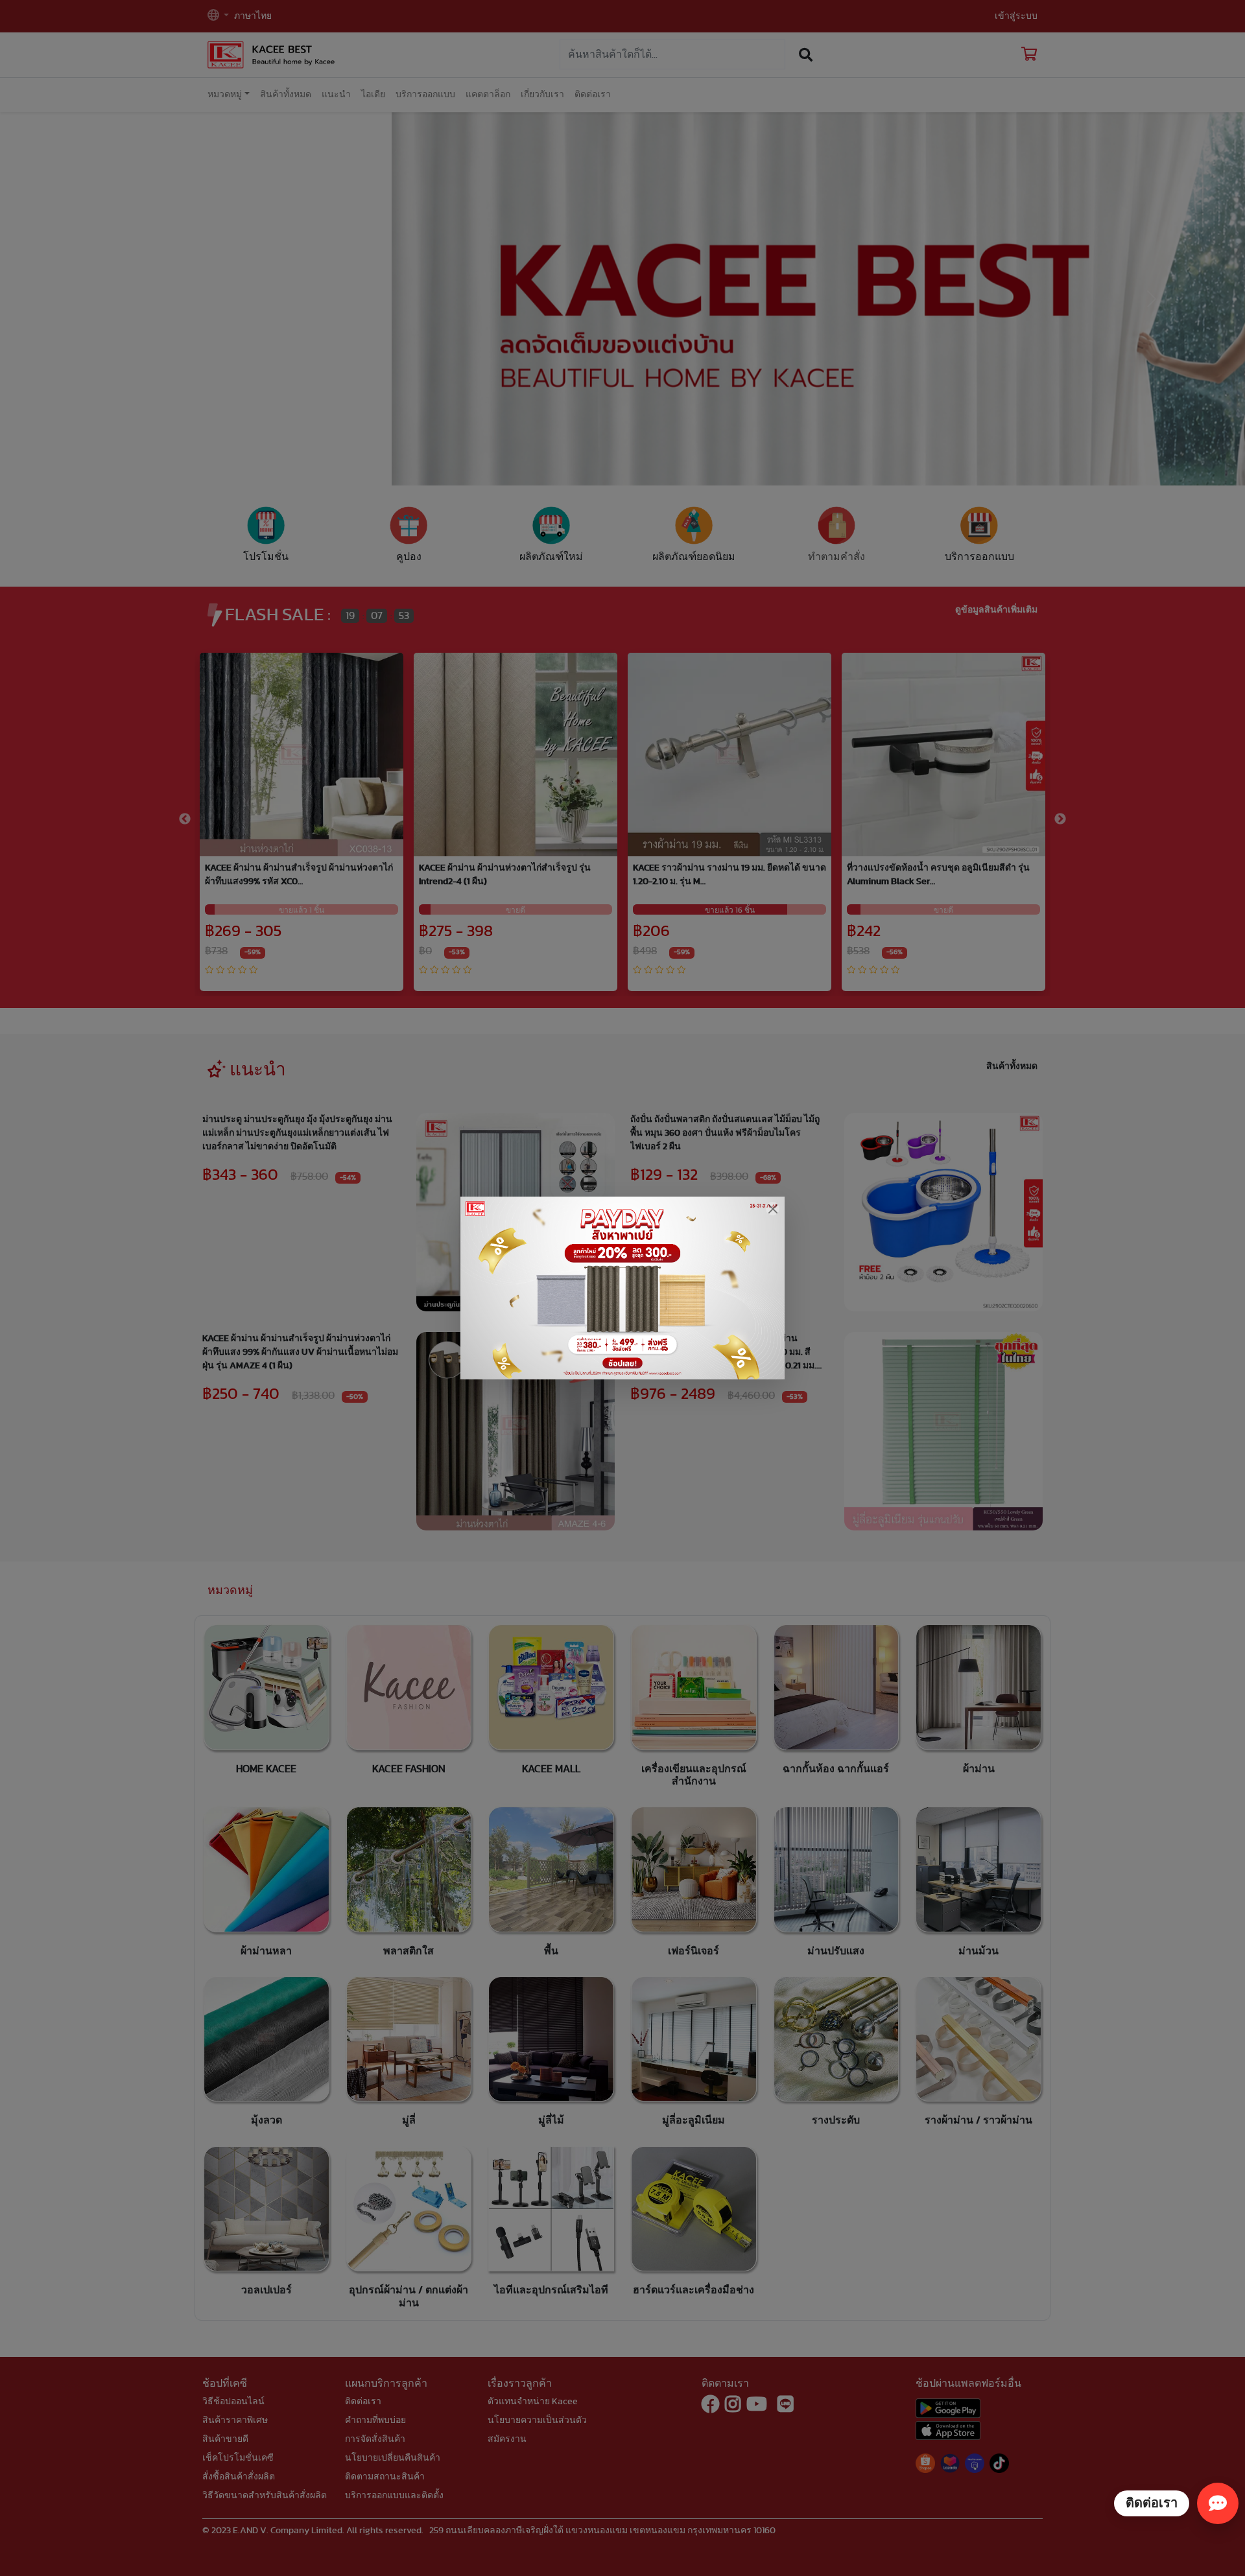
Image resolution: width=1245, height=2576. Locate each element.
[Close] (773, 1209)
